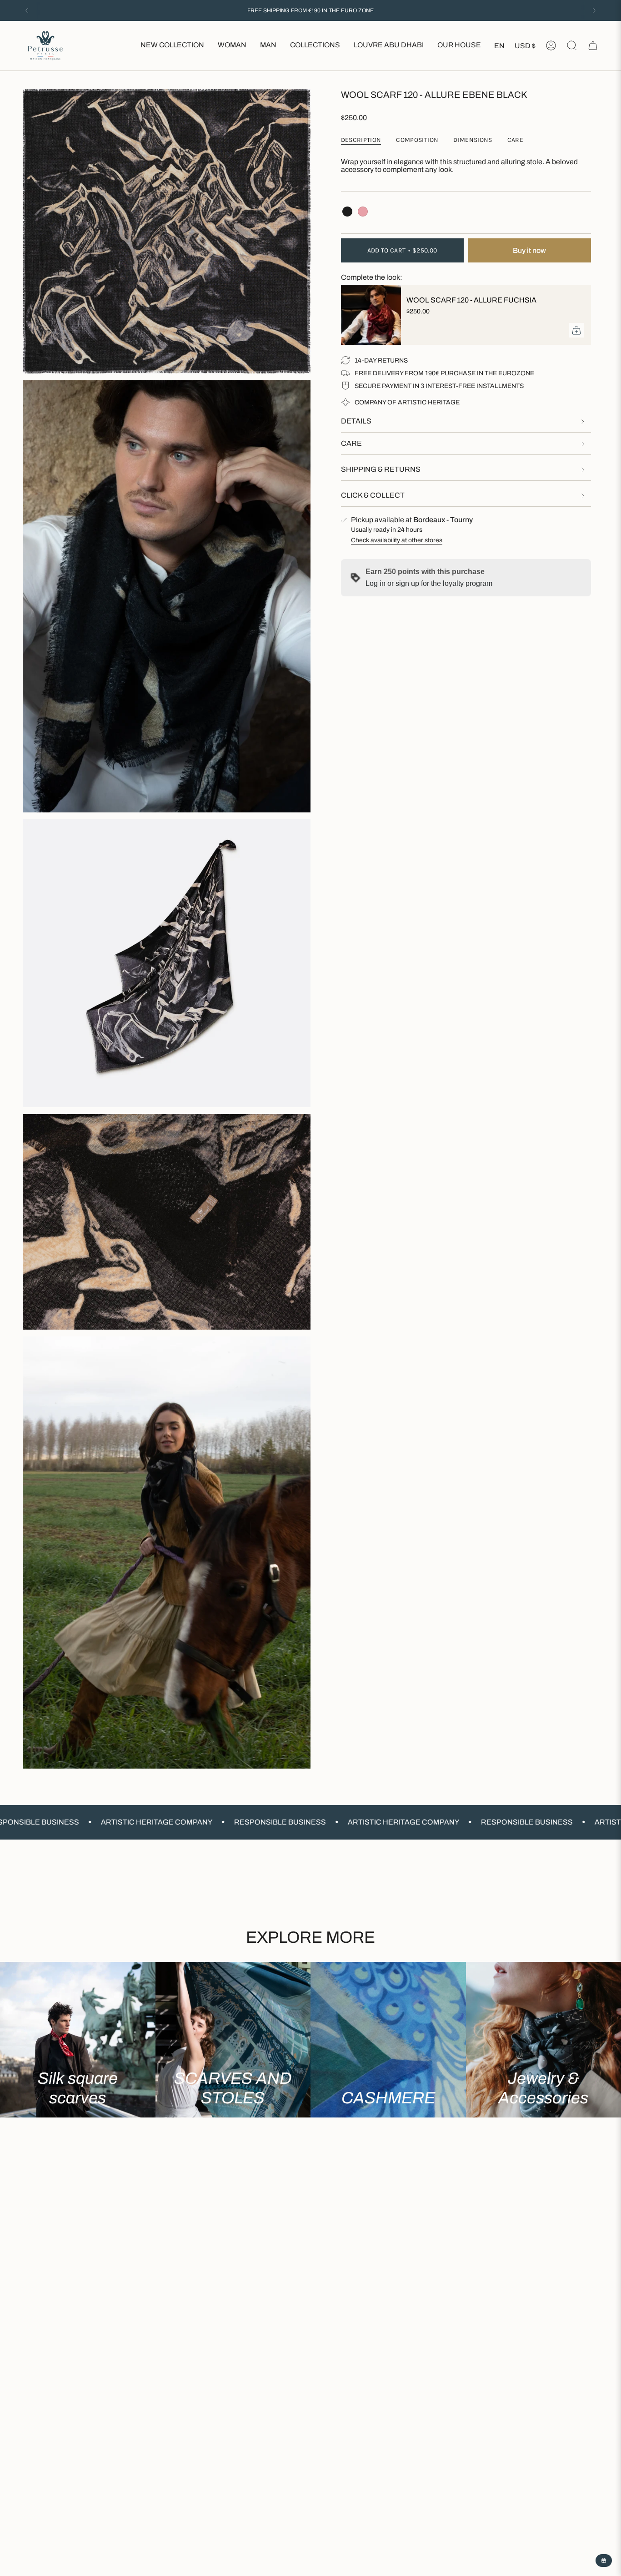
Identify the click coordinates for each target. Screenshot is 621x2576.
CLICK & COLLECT (373, 495)
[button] (232, 46)
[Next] (594, 10)
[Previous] (27, 10)
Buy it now (529, 250)
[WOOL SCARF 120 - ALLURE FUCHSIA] (368, 315)
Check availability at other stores (397, 540)
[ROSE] (363, 212)
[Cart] (593, 45)
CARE (351, 443)
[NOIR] (347, 212)
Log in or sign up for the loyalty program (429, 583)
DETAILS (356, 421)
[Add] (576, 330)
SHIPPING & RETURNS (381, 469)
